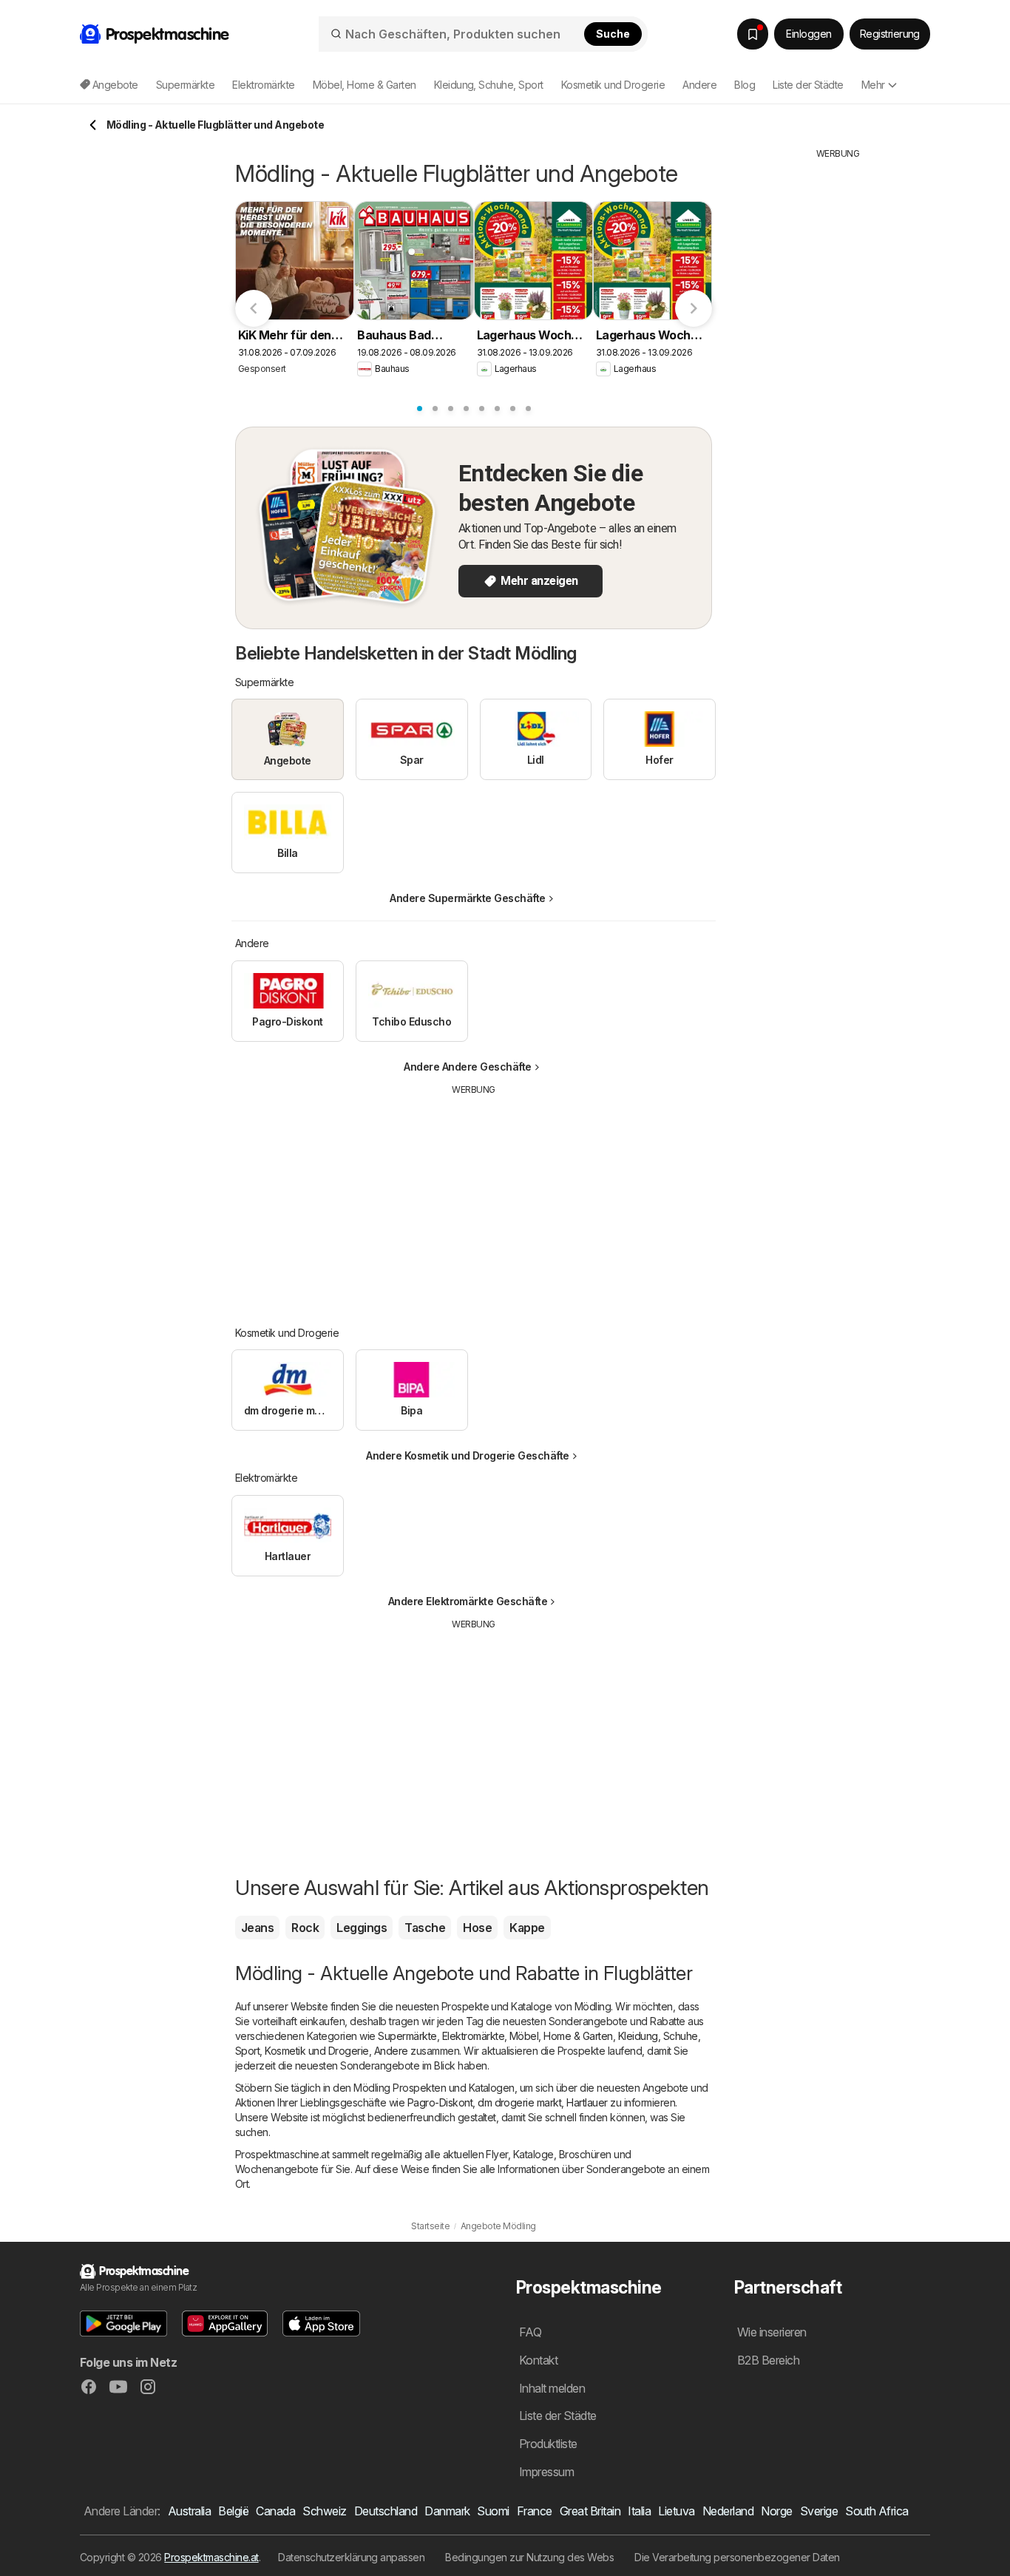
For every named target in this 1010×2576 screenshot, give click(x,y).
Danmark (447, 2511)
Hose (477, 1928)
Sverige (819, 2511)
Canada (275, 2511)
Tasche (425, 1928)
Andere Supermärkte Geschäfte (468, 898)
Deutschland (386, 2511)
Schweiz (324, 2511)
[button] (123, 2324)
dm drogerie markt (519, 2102)
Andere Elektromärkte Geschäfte (468, 1601)
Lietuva (676, 2511)
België (233, 2511)
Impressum (546, 2472)
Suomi (493, 2511)
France (535, 2511)
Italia (639, 2511)
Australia (189, 2511)
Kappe (527, 1928)
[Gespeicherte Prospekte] (753, 34)
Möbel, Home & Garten (561, 2036)
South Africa (877, 2511)
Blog (745, 85)
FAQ (530, 2332)
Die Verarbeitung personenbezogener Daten (737, 2557)
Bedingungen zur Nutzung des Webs (529, 2557)
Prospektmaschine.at (211, 2557)
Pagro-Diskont (440, 2102)
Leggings (362, 1928)
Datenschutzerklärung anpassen (351, 2557)
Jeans (257, 1928)
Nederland (728, 2511)
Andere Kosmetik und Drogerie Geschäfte (468, 1455)
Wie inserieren (772, 2332)
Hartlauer (587, 2102)
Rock (305, 1928)
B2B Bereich (768, 2360)
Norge (776, 2511)
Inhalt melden (552, 2388)
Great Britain (590, 2511)
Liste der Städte (808, 85)
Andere (391, 2051)
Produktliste (548, 2444)
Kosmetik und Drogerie (316, 2051)
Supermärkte (407, 2036)
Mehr (873, 85)
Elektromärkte (473, 2036)
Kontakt (538, 2360)
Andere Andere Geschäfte (467, 1067)
